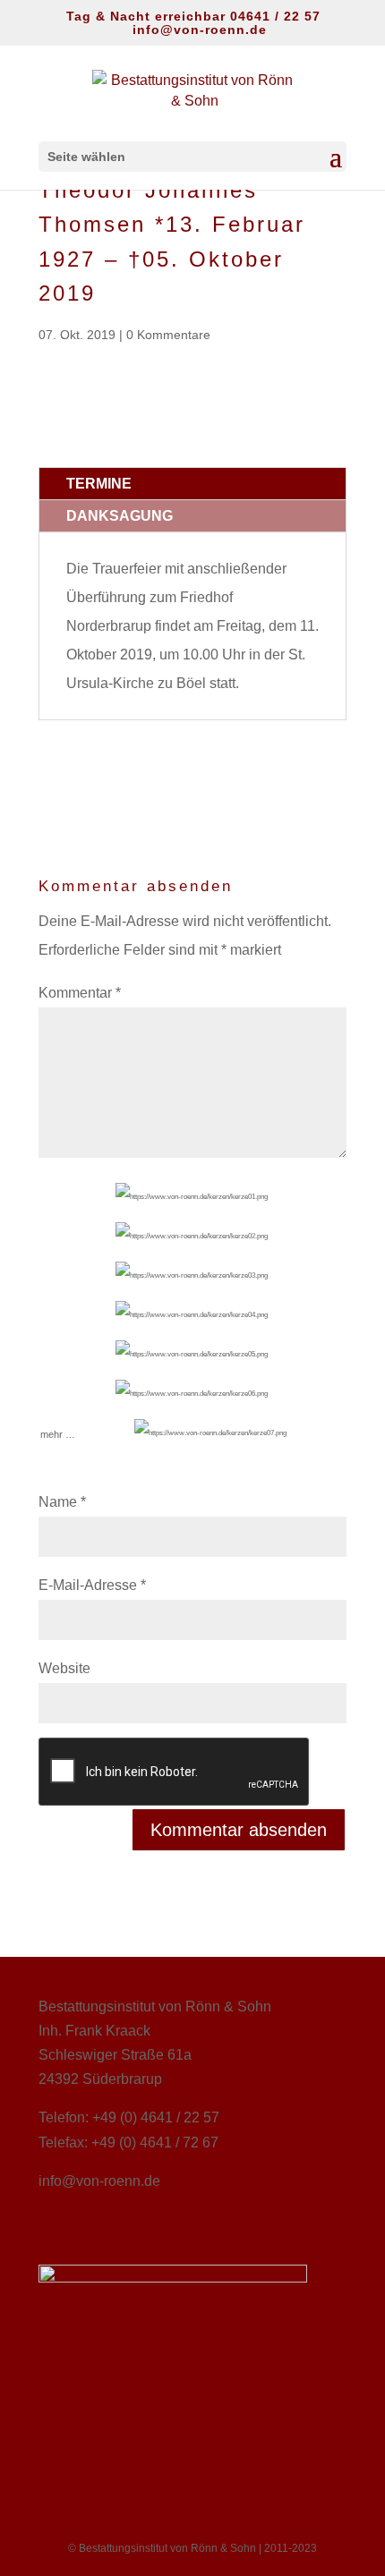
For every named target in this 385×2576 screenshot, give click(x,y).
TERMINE (99, 484)
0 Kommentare (168, 335)
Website (64, 1668)
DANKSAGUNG (120, 516)
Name (62, 1502)
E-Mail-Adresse (92, 1585)
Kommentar (80, 993)
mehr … (58, 1424)
